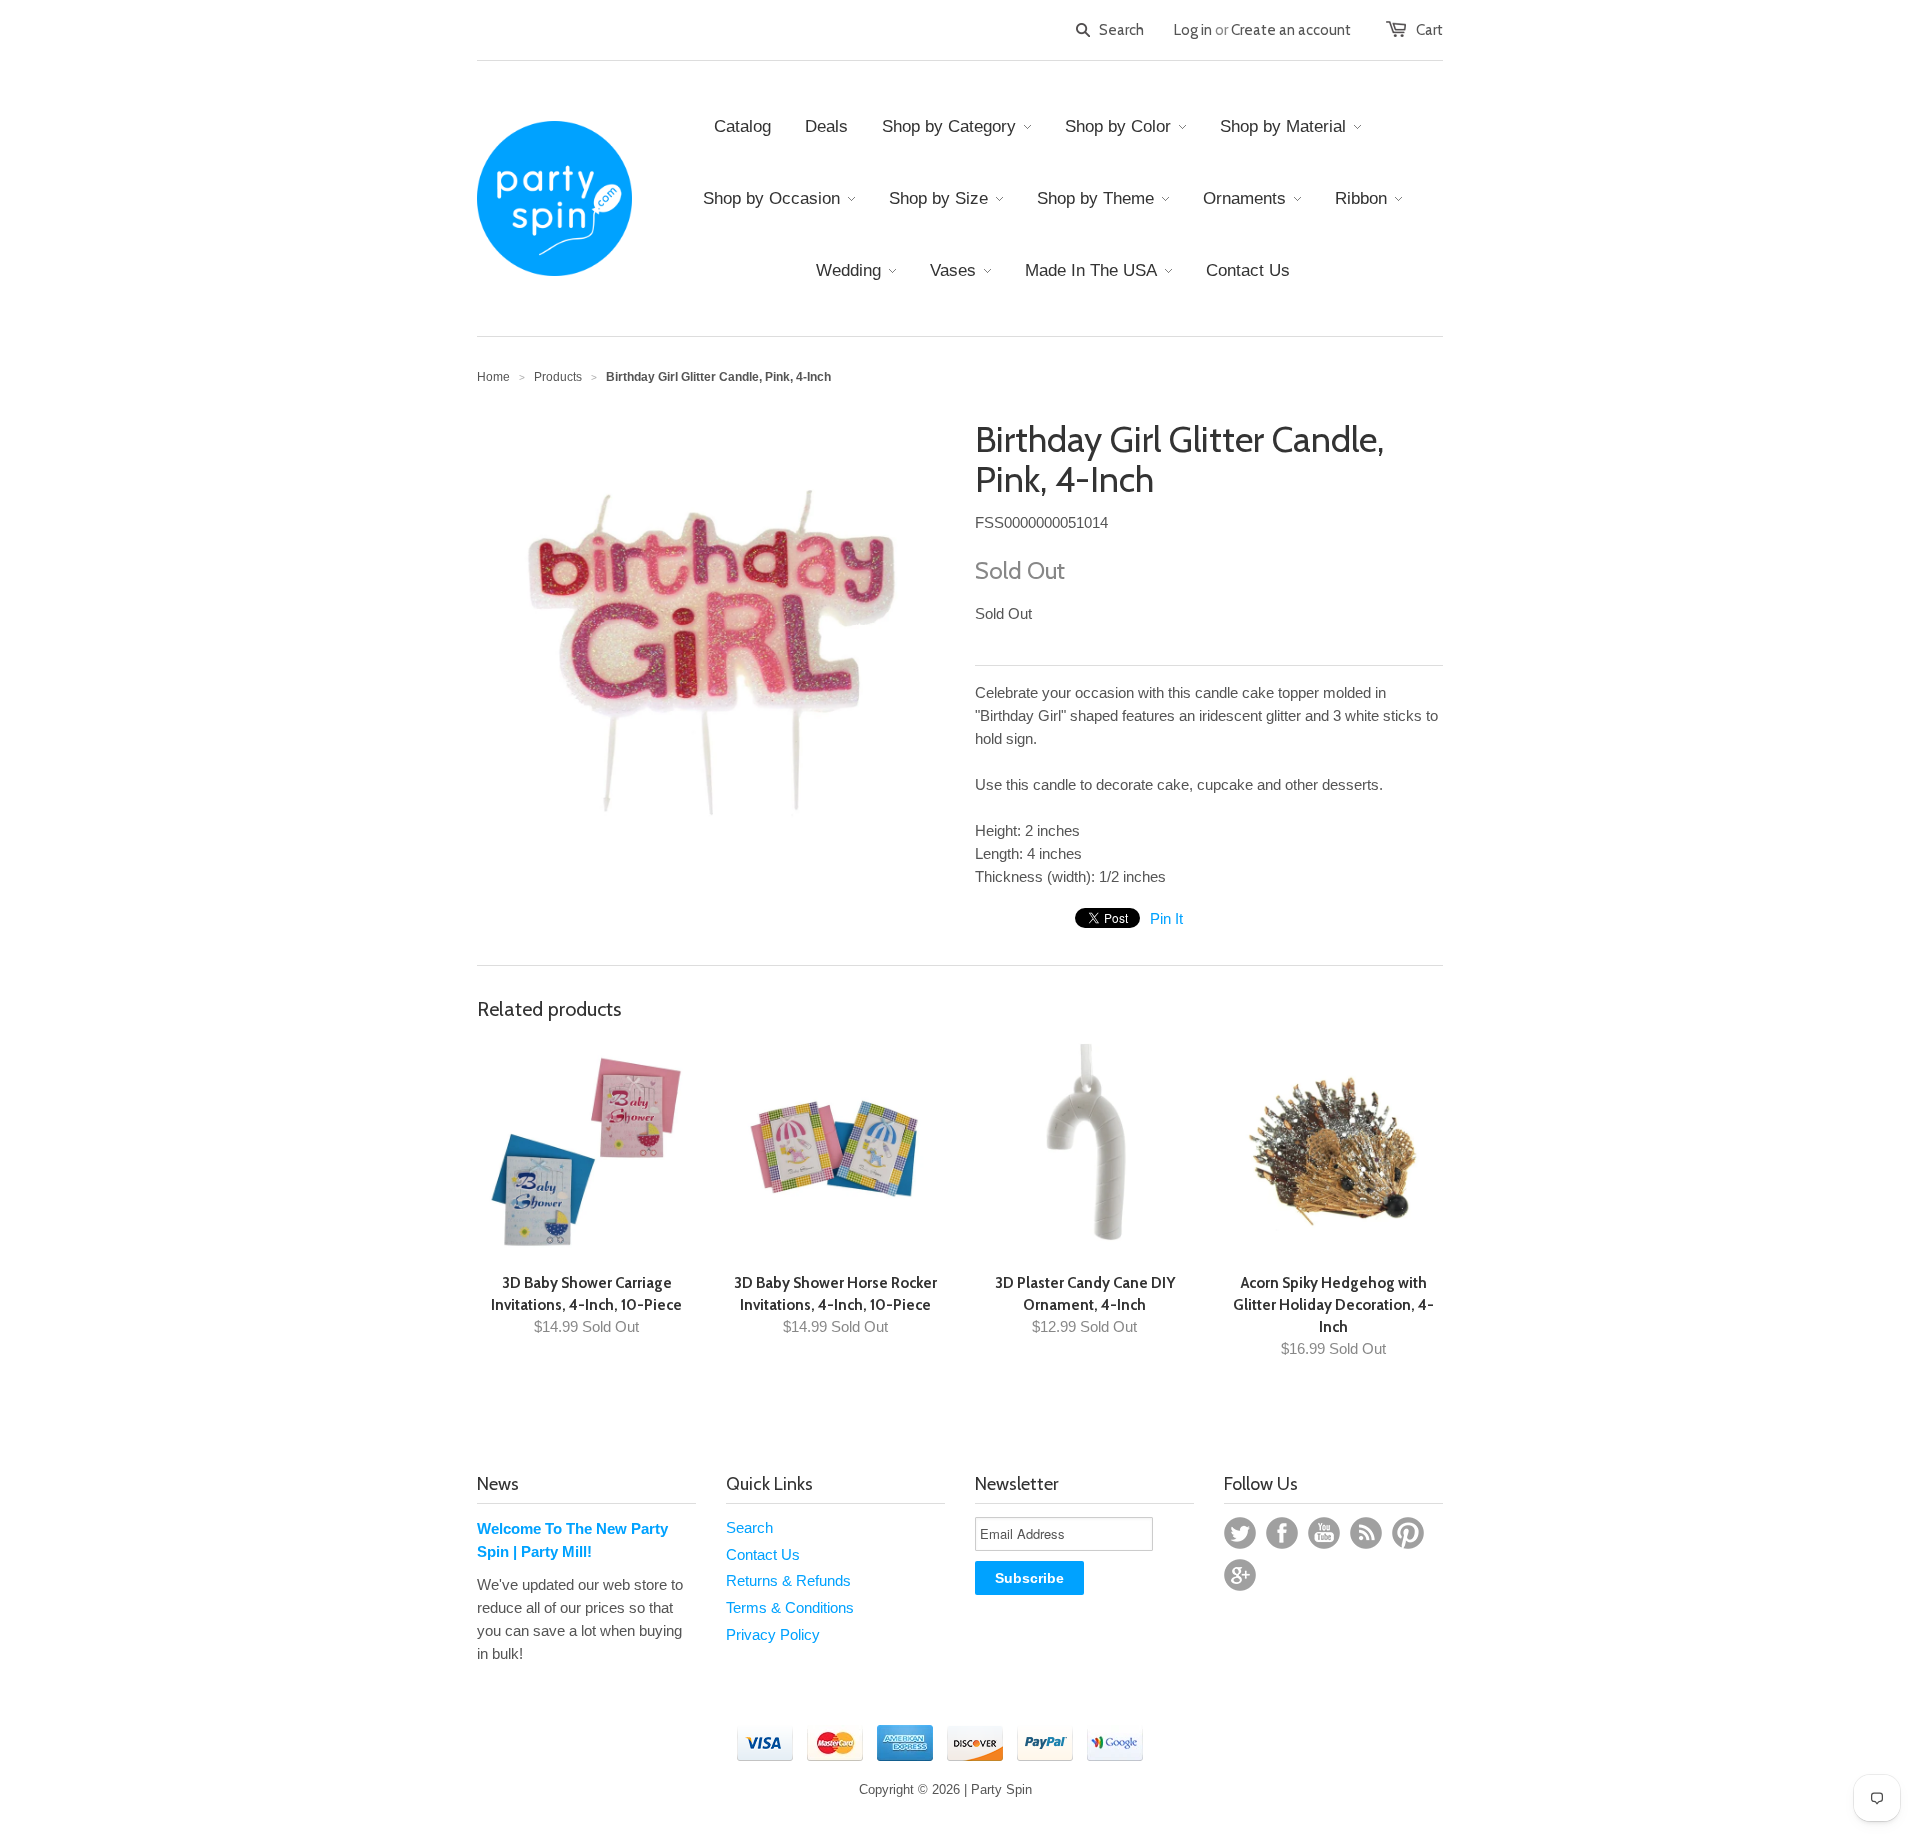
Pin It (1166, 918)
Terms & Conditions (790, 1607)
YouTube (1324, 1533)
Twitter (1240, 1533)
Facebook (1282, 1533)
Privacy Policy (773, 1634)
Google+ (1240, 1575)
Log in (1193, 30)
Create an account (1291, 30)
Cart (1429, 30)
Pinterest (1408, 1533)
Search (749, 1527)
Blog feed (1366, 1533)
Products (558, 377)
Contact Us (763, 1554)
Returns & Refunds (788, 1580)
